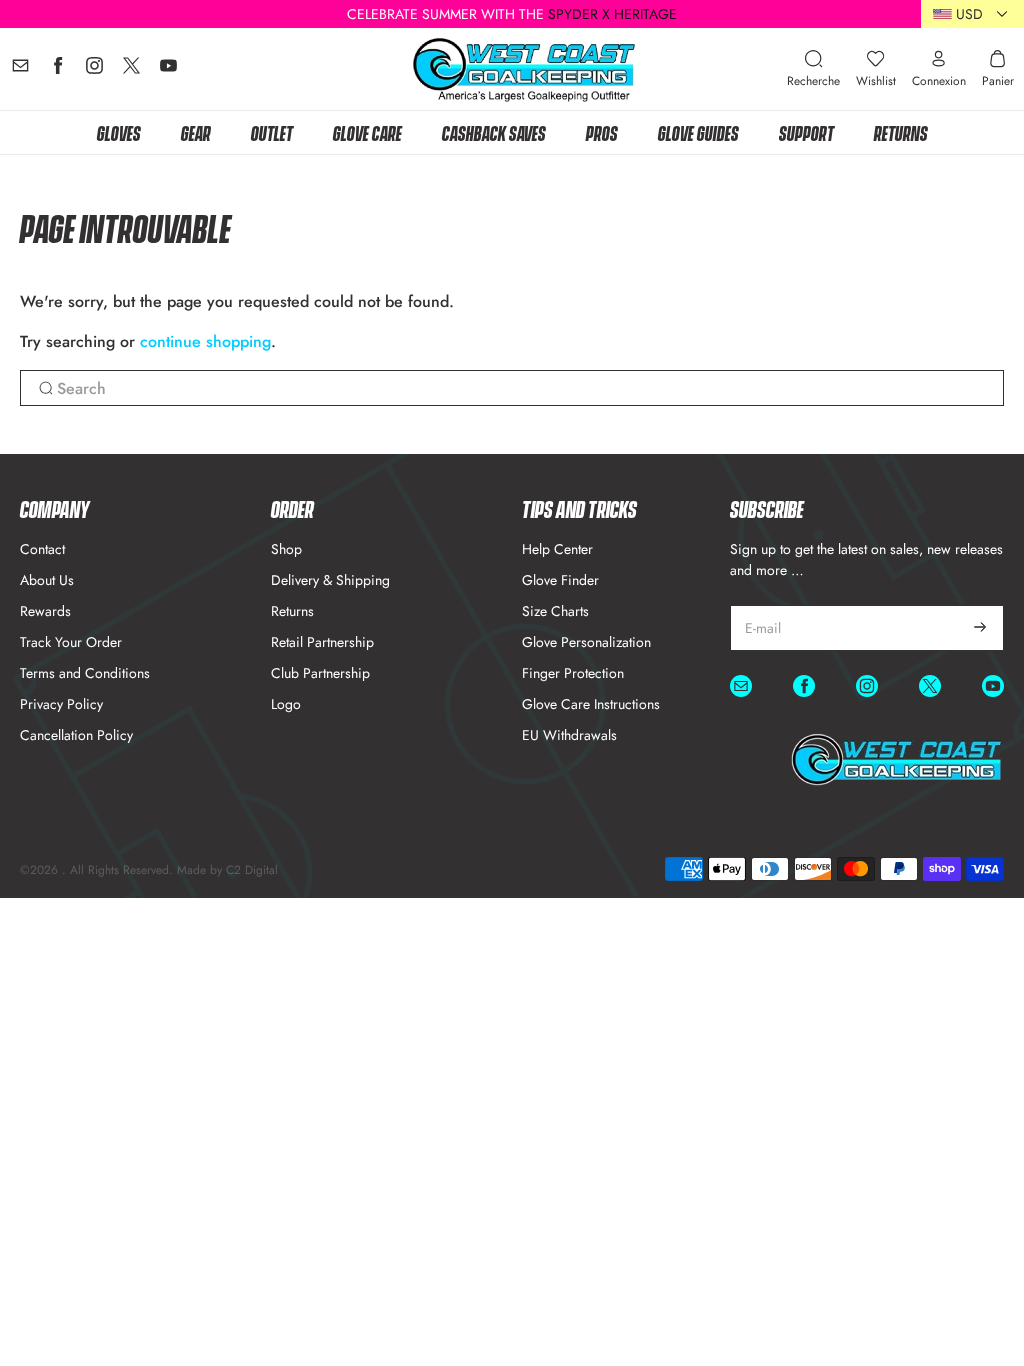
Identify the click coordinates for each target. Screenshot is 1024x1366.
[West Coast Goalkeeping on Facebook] (57, 70)
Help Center (557, 549)
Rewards (45, 611)
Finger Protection (573, 673)
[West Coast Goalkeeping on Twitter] (131, 70)
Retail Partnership (322, 642)
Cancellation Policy (76, 735)
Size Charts (555, 611)
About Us (47, 580)
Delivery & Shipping (330, 580)
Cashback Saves (494, 132)
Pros (602, 132)
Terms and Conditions (85, 673)
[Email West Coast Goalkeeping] (20, 70)
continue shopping (205, 341)
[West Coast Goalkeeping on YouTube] (168, 70)
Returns (901, 132)
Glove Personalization (586, 642)
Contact (42, 549)
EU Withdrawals (569, 735)
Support (806, 132)
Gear (196, 132)
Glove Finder (560, 580)
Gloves (119, 132)
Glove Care (367, 132)
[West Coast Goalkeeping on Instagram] (94, 70)
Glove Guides (698, 132)
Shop (286, 549)
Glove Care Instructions (591, 704)
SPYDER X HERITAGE (612, 14)
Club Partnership (320, 673)
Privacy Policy (61, 704)
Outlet (272, 132)
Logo (286, 704)
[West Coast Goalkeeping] (524, 69)
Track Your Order (71, 642)
